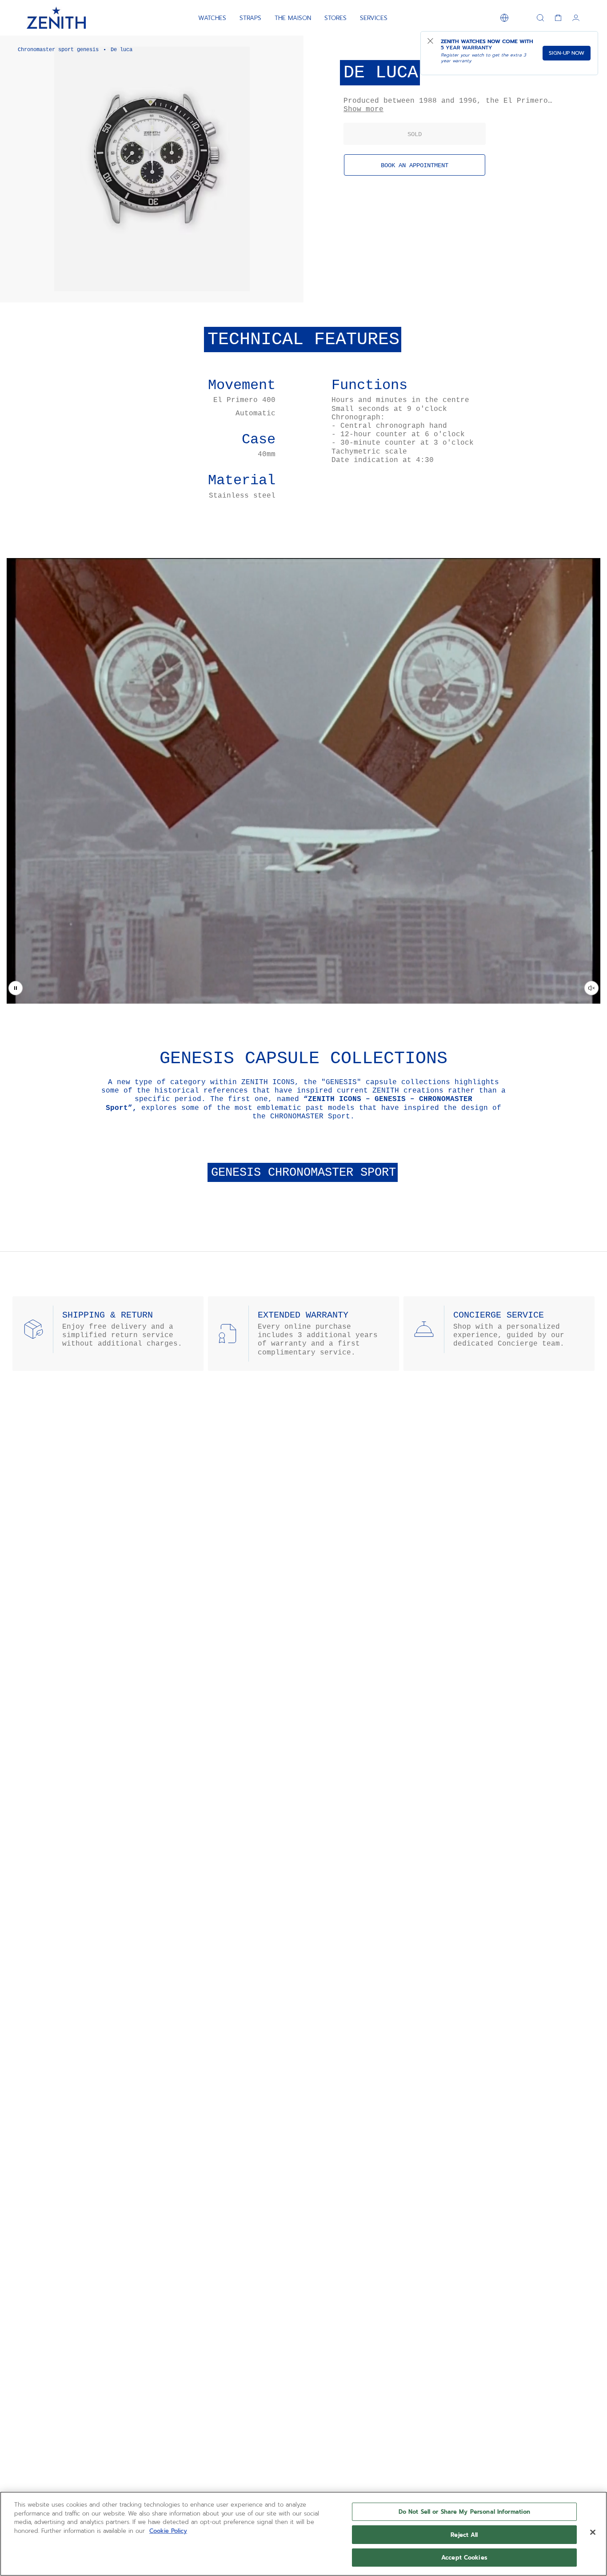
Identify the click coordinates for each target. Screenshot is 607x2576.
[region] (303, 2534)
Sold (415, 134)
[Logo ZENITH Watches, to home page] (56, 18)
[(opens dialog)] (289, 288)
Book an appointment (415, 165)
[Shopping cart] (558, 18)
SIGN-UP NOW (567, 53)
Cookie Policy (168, 2531)
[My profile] (576, 18)
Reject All (464, 2535)
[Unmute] (591, 988)
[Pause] (16, 988)
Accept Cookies (464, 2558)
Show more (363, 109)
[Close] (593, 2532)
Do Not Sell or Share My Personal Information (465, 2512)
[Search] (540, 18)
